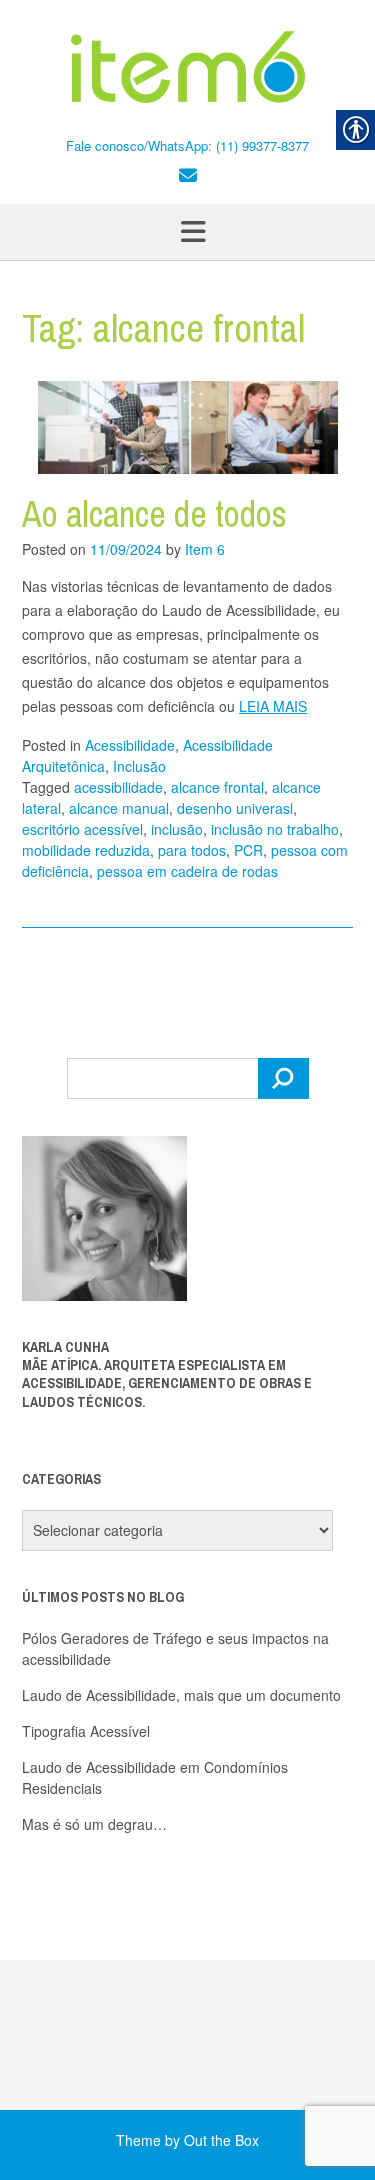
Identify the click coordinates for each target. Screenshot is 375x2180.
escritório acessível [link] (82, 829)
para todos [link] (192, 850)
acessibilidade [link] (118, 787)
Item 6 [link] (205, 549)
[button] (187, 232)
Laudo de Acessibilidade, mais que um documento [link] (181, 1695)
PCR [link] (248, 850)
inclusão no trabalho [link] (275, 829)
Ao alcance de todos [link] (154, 514)
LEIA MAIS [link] (273, 706)
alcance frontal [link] (217, 787)
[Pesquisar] (283, 1078)
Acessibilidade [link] (130, 745)
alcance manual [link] (119, 808)
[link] (187, 68)
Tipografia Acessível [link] (86, 1731)
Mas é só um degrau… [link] (94, 1824)
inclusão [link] (177, 829)
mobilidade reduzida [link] (86, 850)
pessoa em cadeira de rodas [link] (187, 871)
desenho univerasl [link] (235, 808)
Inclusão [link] (139, 766)
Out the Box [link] (221, 2140)
